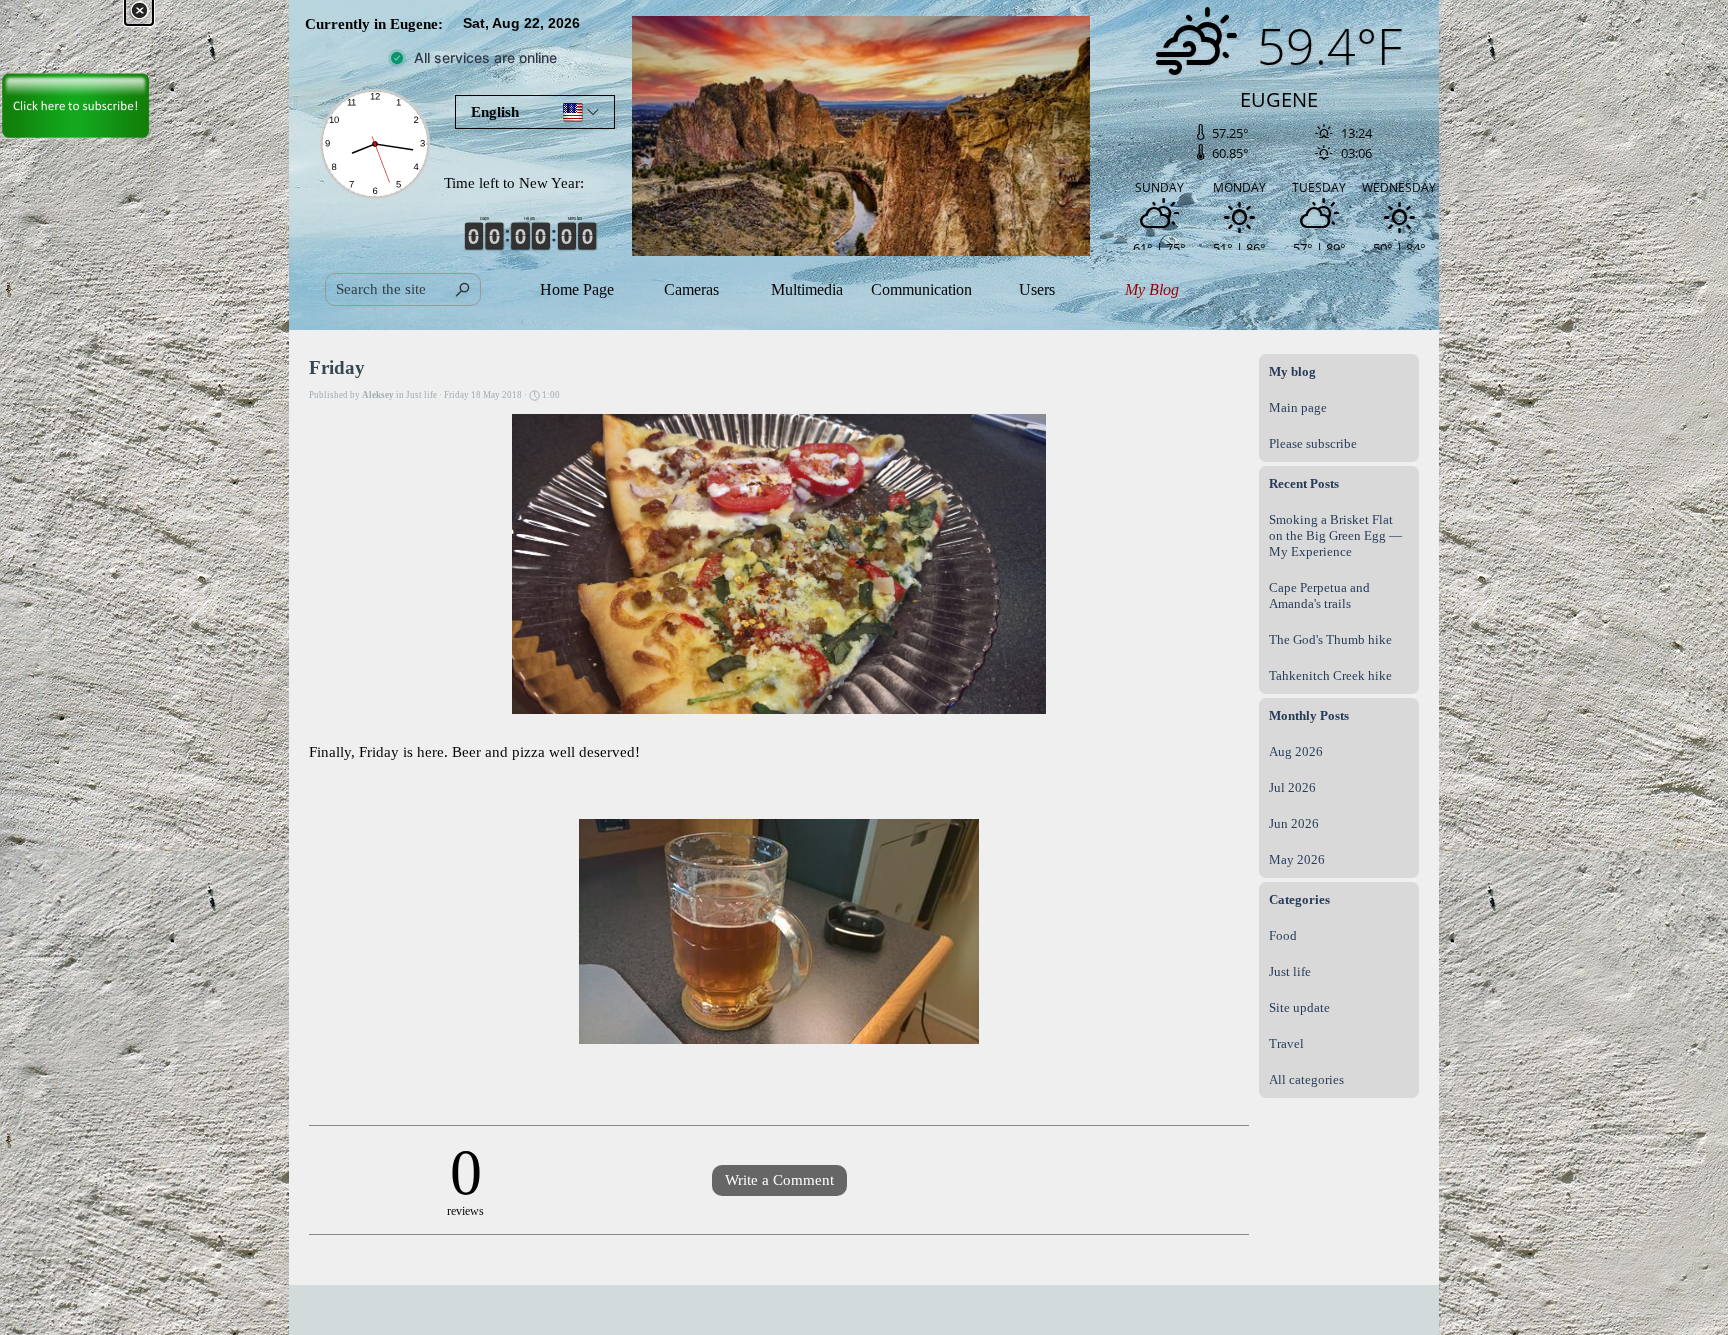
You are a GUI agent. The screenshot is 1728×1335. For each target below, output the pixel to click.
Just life (1290, 971)
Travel (1286, 1043)
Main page (1298, 407)
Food (1283, 935)
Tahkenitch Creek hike (1330, 675)
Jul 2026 (1292, 787)
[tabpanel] (385, 24)
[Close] (139, 11)
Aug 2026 (1296, 751)
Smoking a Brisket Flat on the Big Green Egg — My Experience (1335, 535)
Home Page (577, 289)
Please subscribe (1313, 443)
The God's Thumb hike (1330, 639)
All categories (1306, 1079)
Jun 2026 (1294, 823)
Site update (1299, 1007)
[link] (75, 70)
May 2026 (1297, 859)
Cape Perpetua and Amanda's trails (1319, 595)
